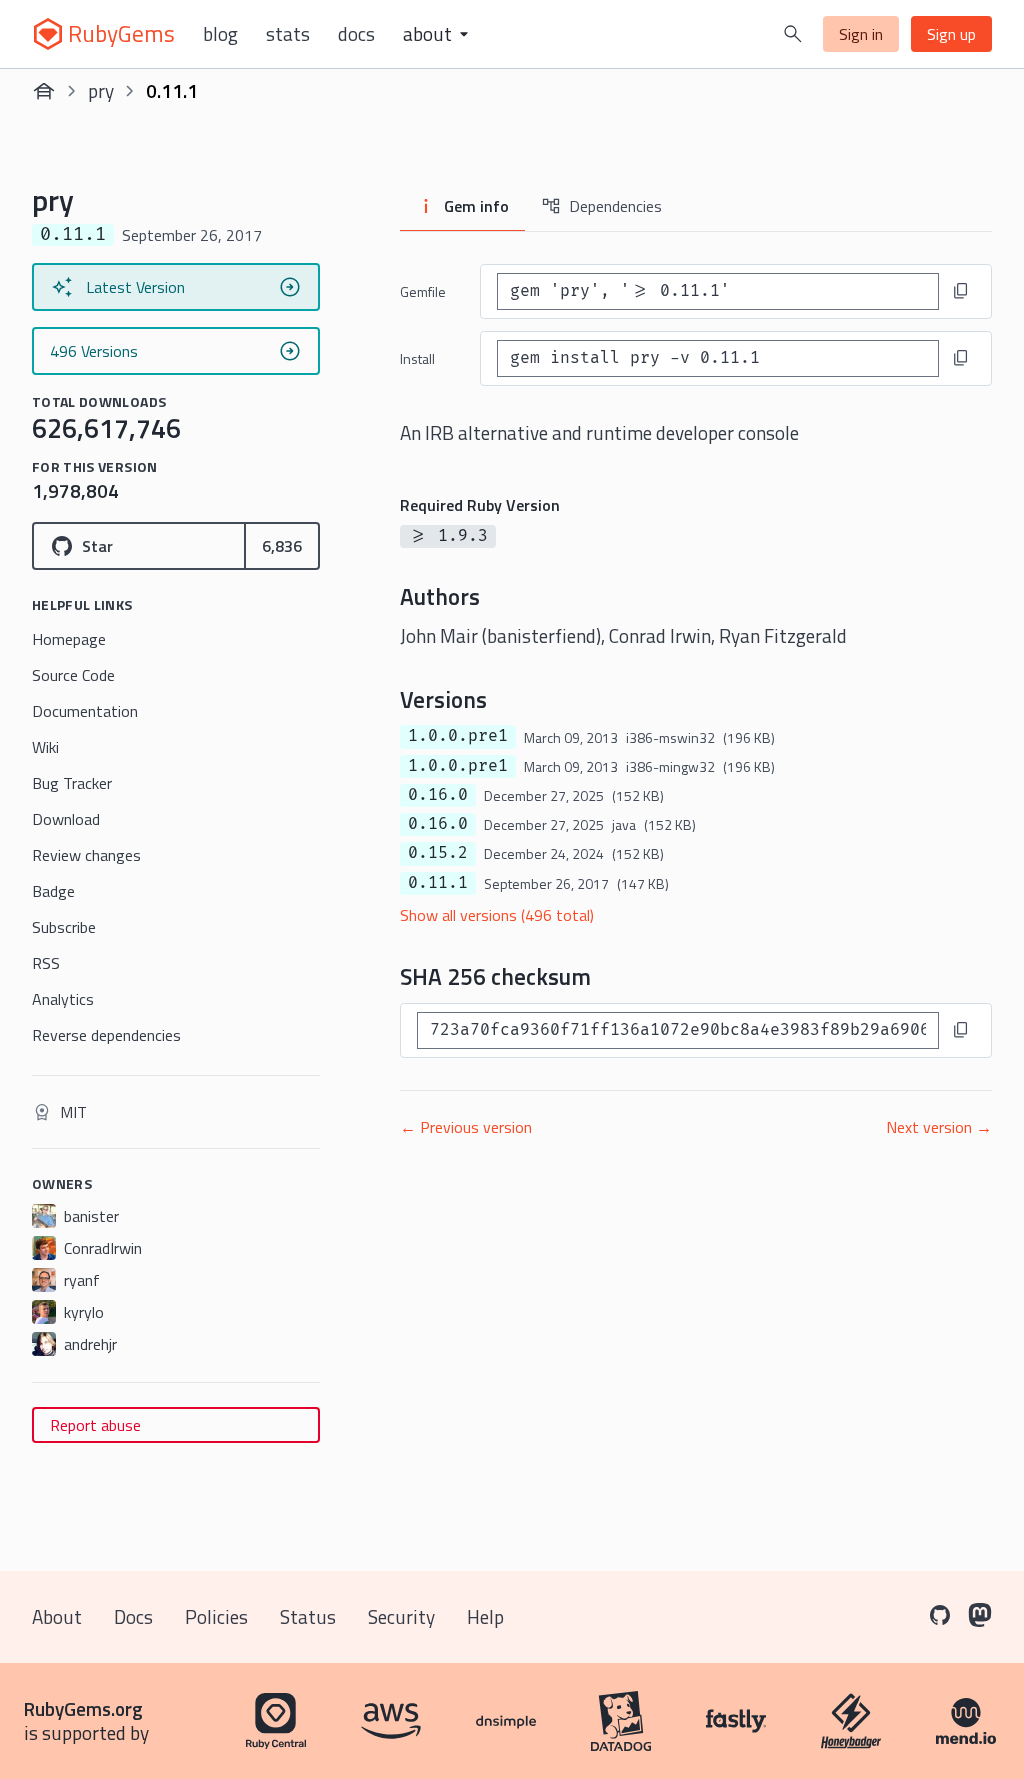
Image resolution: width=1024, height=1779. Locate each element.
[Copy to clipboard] (961, 291)
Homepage (69, 639)
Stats (288, 34)
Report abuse (95, 1425)
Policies (216, 1616)
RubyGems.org (83, 1708)
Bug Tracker (72, 783)
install (417, 358)
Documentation (85, 711)
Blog (220, 34)
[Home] (44, 91)
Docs (356, 34)
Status (308, 1616)
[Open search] (793, 34)
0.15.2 (438, 853)
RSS (46, 963)
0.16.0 (438, 795)
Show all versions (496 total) (497, 915)
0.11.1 (438, 883)
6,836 (282, 546)
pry (101, 90)
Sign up (951, 34)
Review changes (86, 855)
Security (401, 1616)
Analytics (63, 999)
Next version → (939, 1127)
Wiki (45, 747)
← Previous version (466, 1127)
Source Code (73, 675)
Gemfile (423, 291)
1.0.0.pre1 (458, 736)
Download (66, 819)
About (57, 1616)
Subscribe (64, 927)
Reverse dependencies (106, 1035)
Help (485, 1616)
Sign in (861, 34)
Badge (53, 891)
